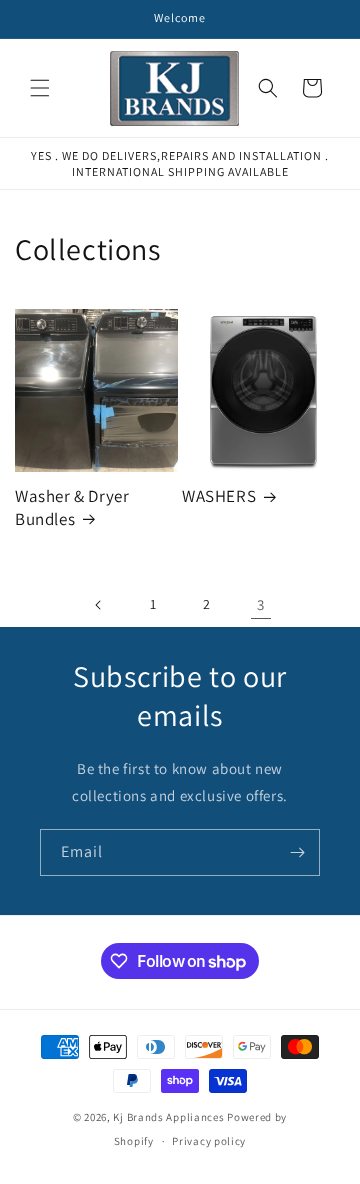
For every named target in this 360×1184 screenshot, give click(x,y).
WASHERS (219, 496)
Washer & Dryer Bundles (72, 507)
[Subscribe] (297, 852)
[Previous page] (99, 605)
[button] (40, 88)
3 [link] (261, 604)
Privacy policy (209, 1141)
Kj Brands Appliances (168, 1117)
